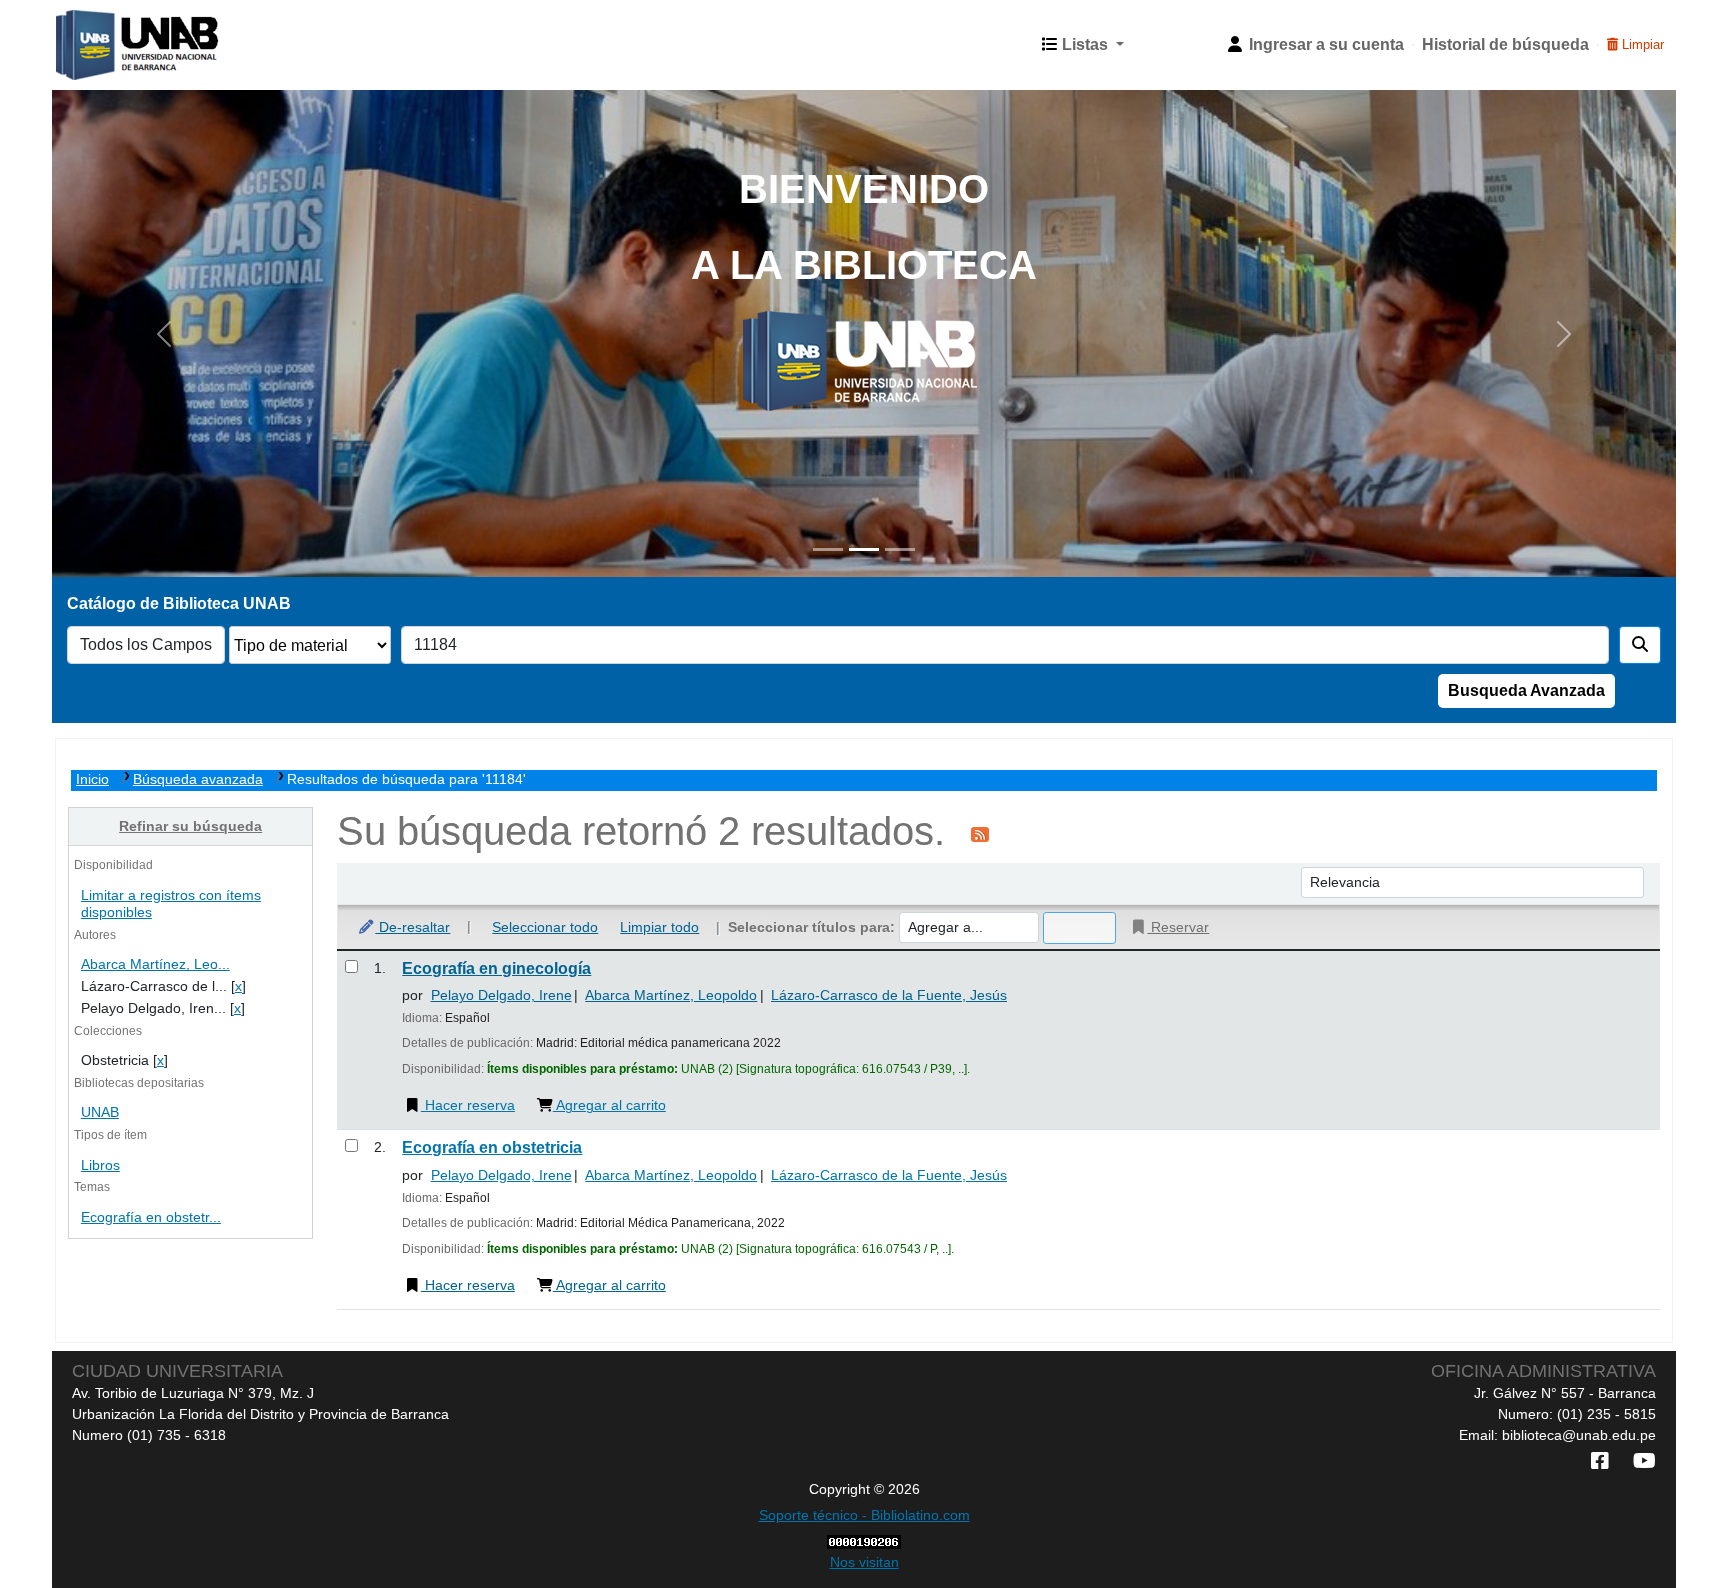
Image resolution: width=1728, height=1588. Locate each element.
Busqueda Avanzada (1526, 690)
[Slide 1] (828, 549)
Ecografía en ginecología (496, 968)
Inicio (92, 779)
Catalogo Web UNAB (106, 45)
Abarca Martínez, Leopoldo (671, 995)
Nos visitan (864, 1562)
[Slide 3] (900, 549)
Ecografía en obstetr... (151, 1217)
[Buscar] (1640, 645)
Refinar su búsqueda (190, 826)
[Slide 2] (864, 549)
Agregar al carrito (609, 1105)
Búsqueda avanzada (198, 779)
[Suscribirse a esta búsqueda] (980, 834)
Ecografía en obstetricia (492, 1147)
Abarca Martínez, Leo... (155, 964)
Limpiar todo (659, 927)
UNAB (100, 1112)
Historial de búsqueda (1505, 44)
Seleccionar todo (545, 927)
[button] (1083, 45)
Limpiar (1641, 44)
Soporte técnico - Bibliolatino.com (864, 1515)
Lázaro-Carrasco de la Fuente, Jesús (889, 995)
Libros (100, 1165)
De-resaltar (412, 927)
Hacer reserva (468, 1105)
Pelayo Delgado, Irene (501, 995)
